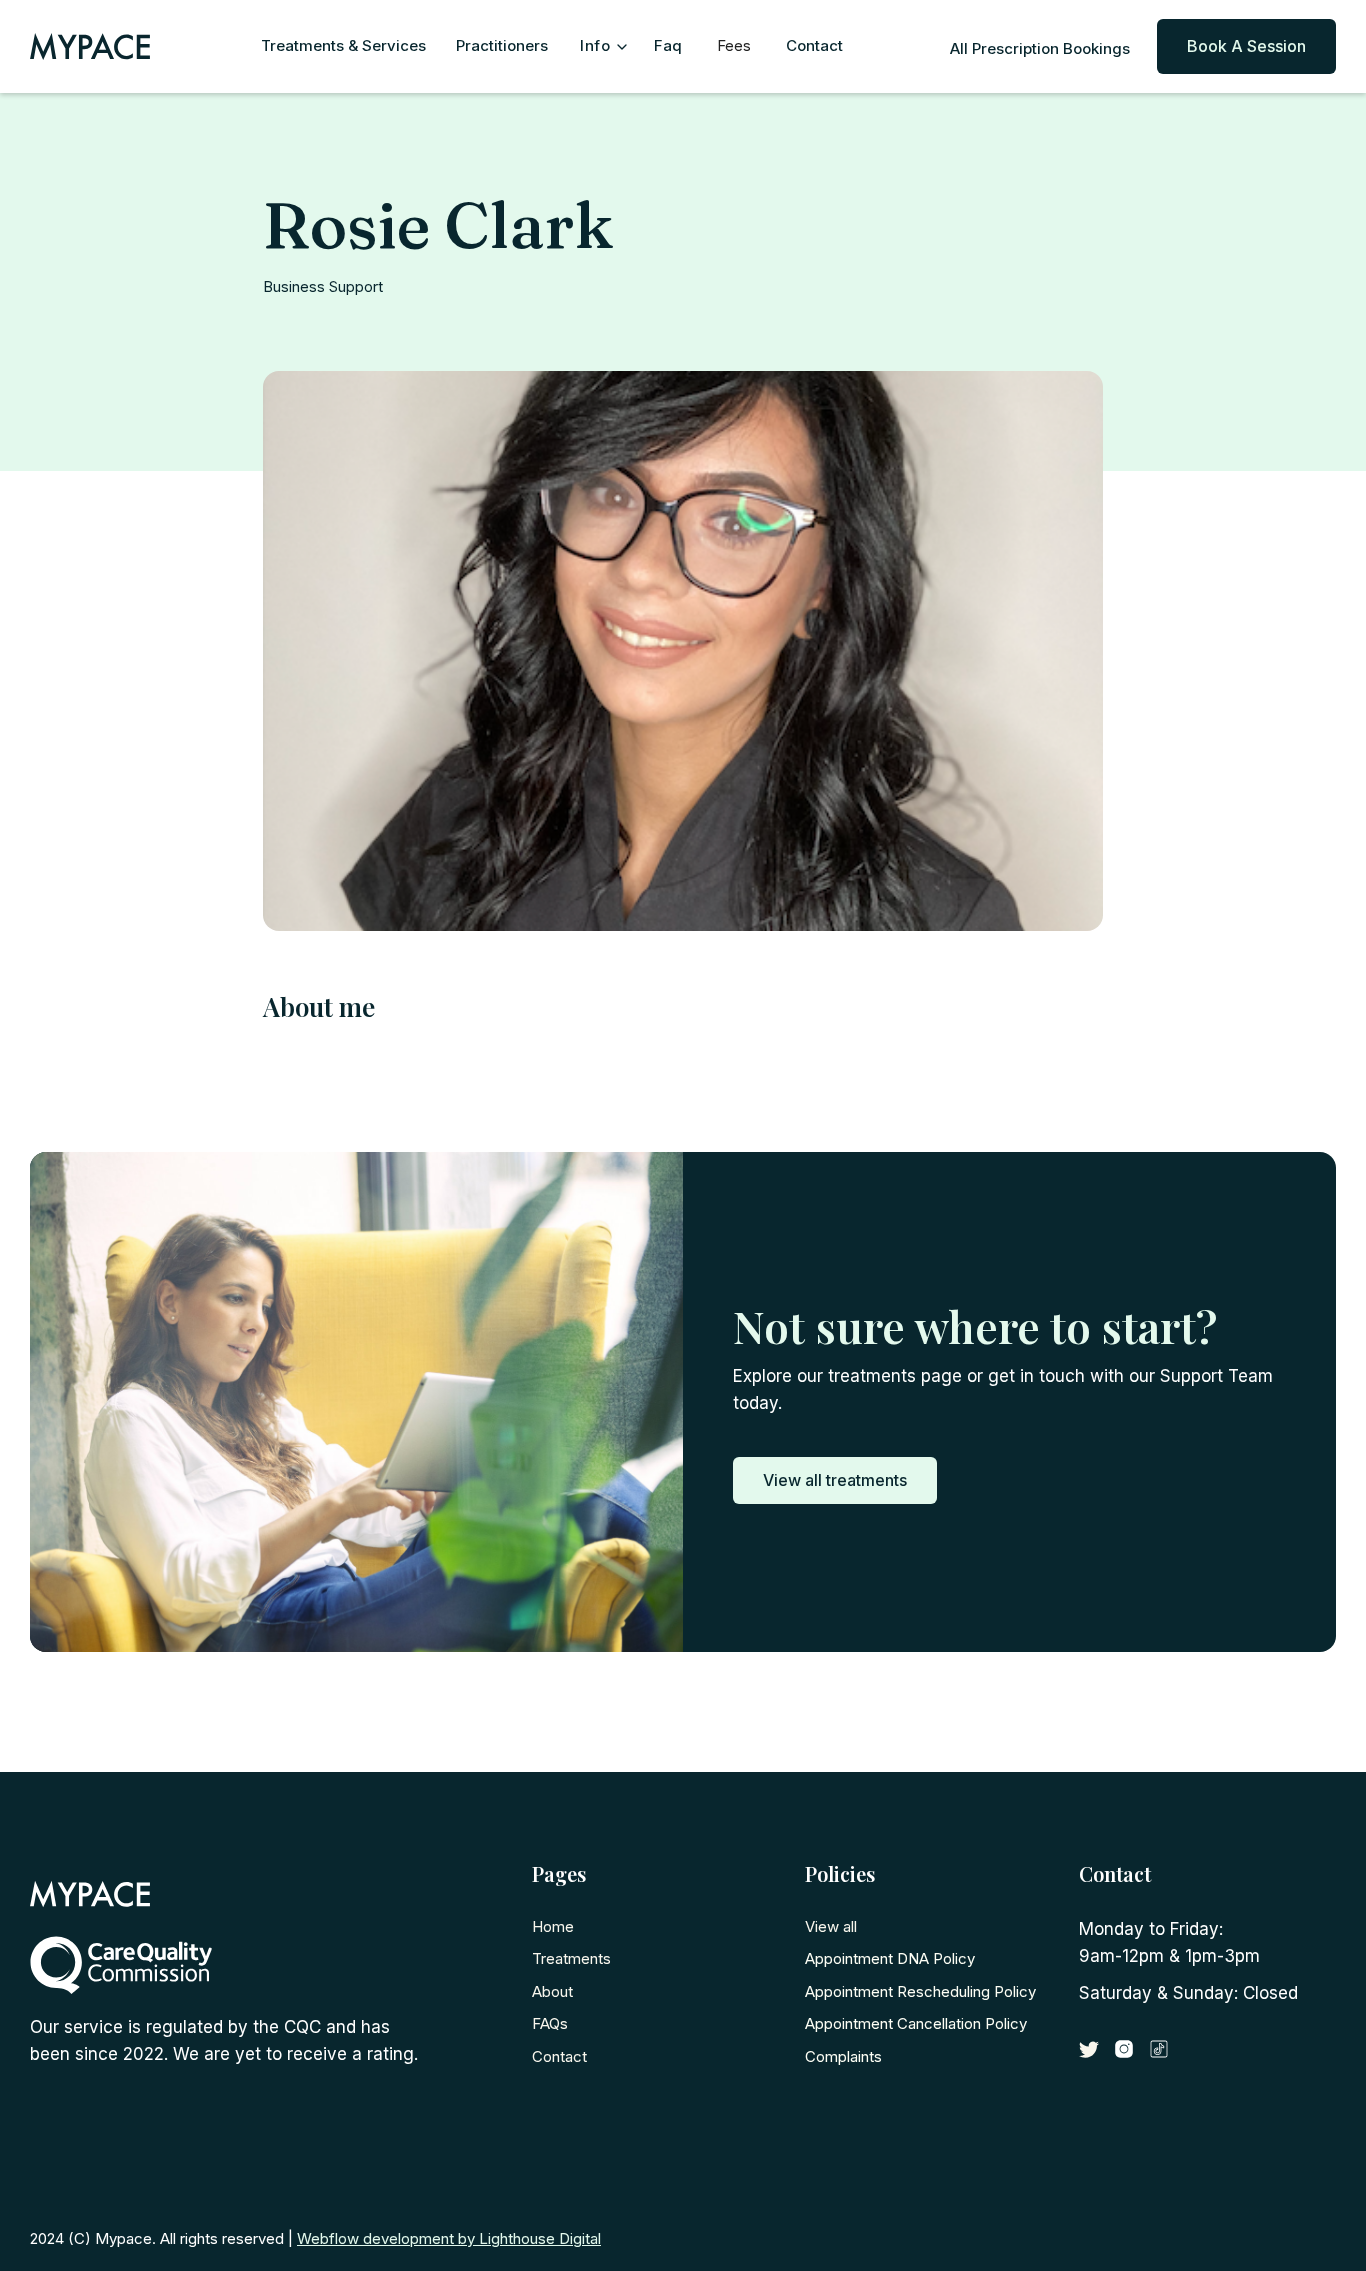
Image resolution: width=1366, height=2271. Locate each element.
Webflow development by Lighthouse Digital (449, 2238)
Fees (734, 45)
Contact (814, 45)
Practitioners (502, 45)
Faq (668, 45)
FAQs (550, 2023)
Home (553, 1926)
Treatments (571, 1958)
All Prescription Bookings (1040, 48)
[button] (601, 46)
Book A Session (1246, 46)
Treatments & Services (343, 45)
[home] (115, 46)
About (552, 1991)
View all (831, 1926)
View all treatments (835, 1480)
